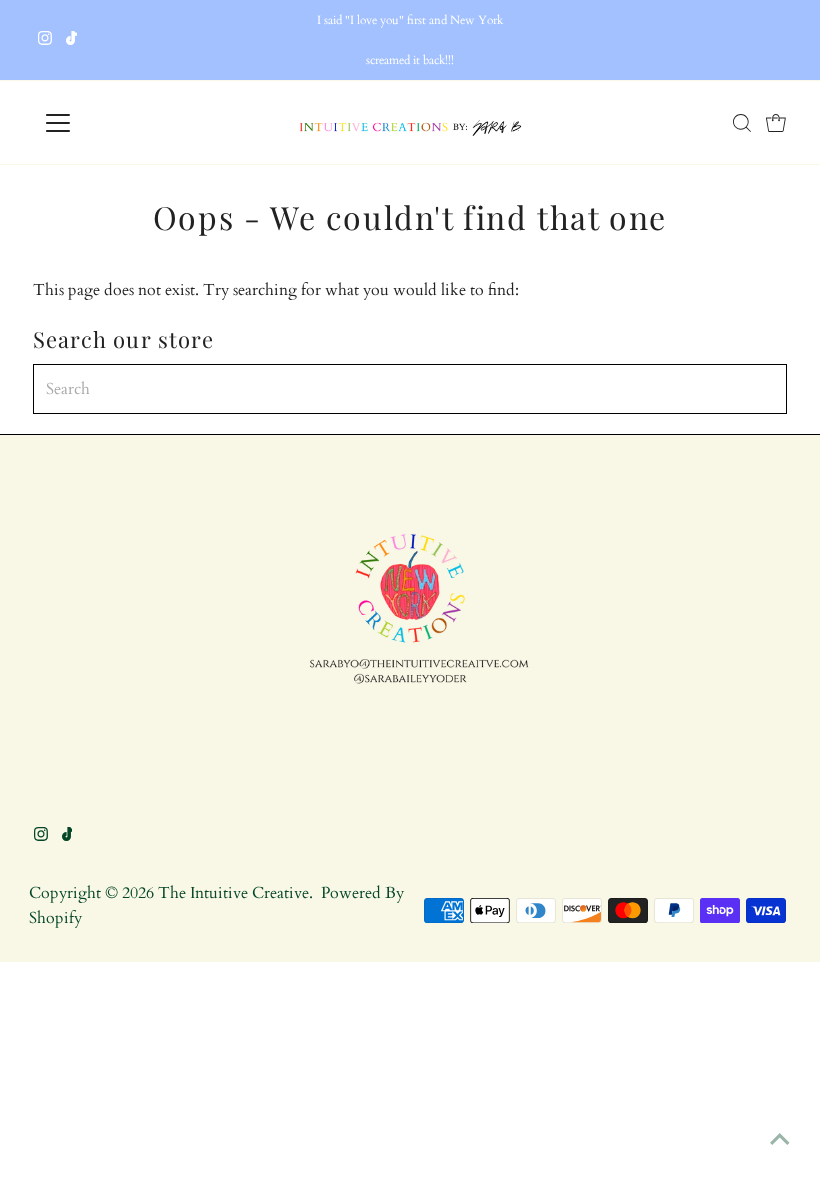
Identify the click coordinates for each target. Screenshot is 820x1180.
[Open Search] (742, 123)
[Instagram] (45, 40)
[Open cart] (776, 123)
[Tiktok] (71, 40)
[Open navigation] (122, 123)
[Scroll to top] (780, 1140)
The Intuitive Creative (233, 893)
